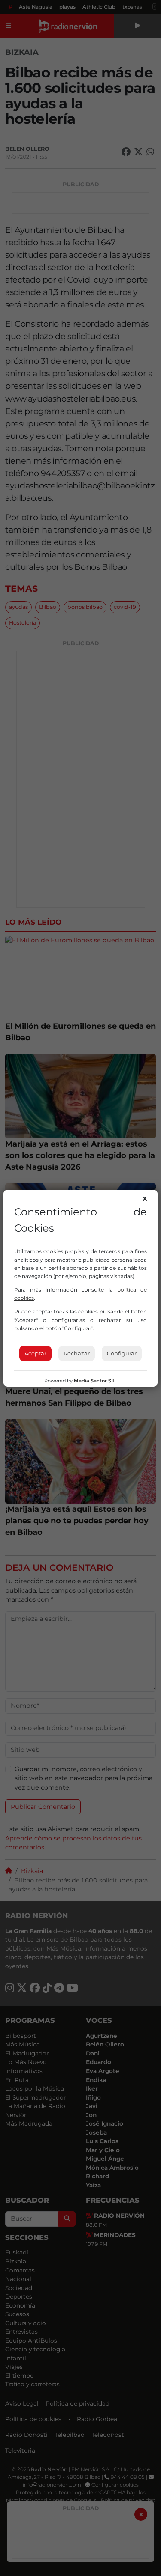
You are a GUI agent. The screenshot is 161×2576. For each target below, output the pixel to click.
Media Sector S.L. (95, 1381)
